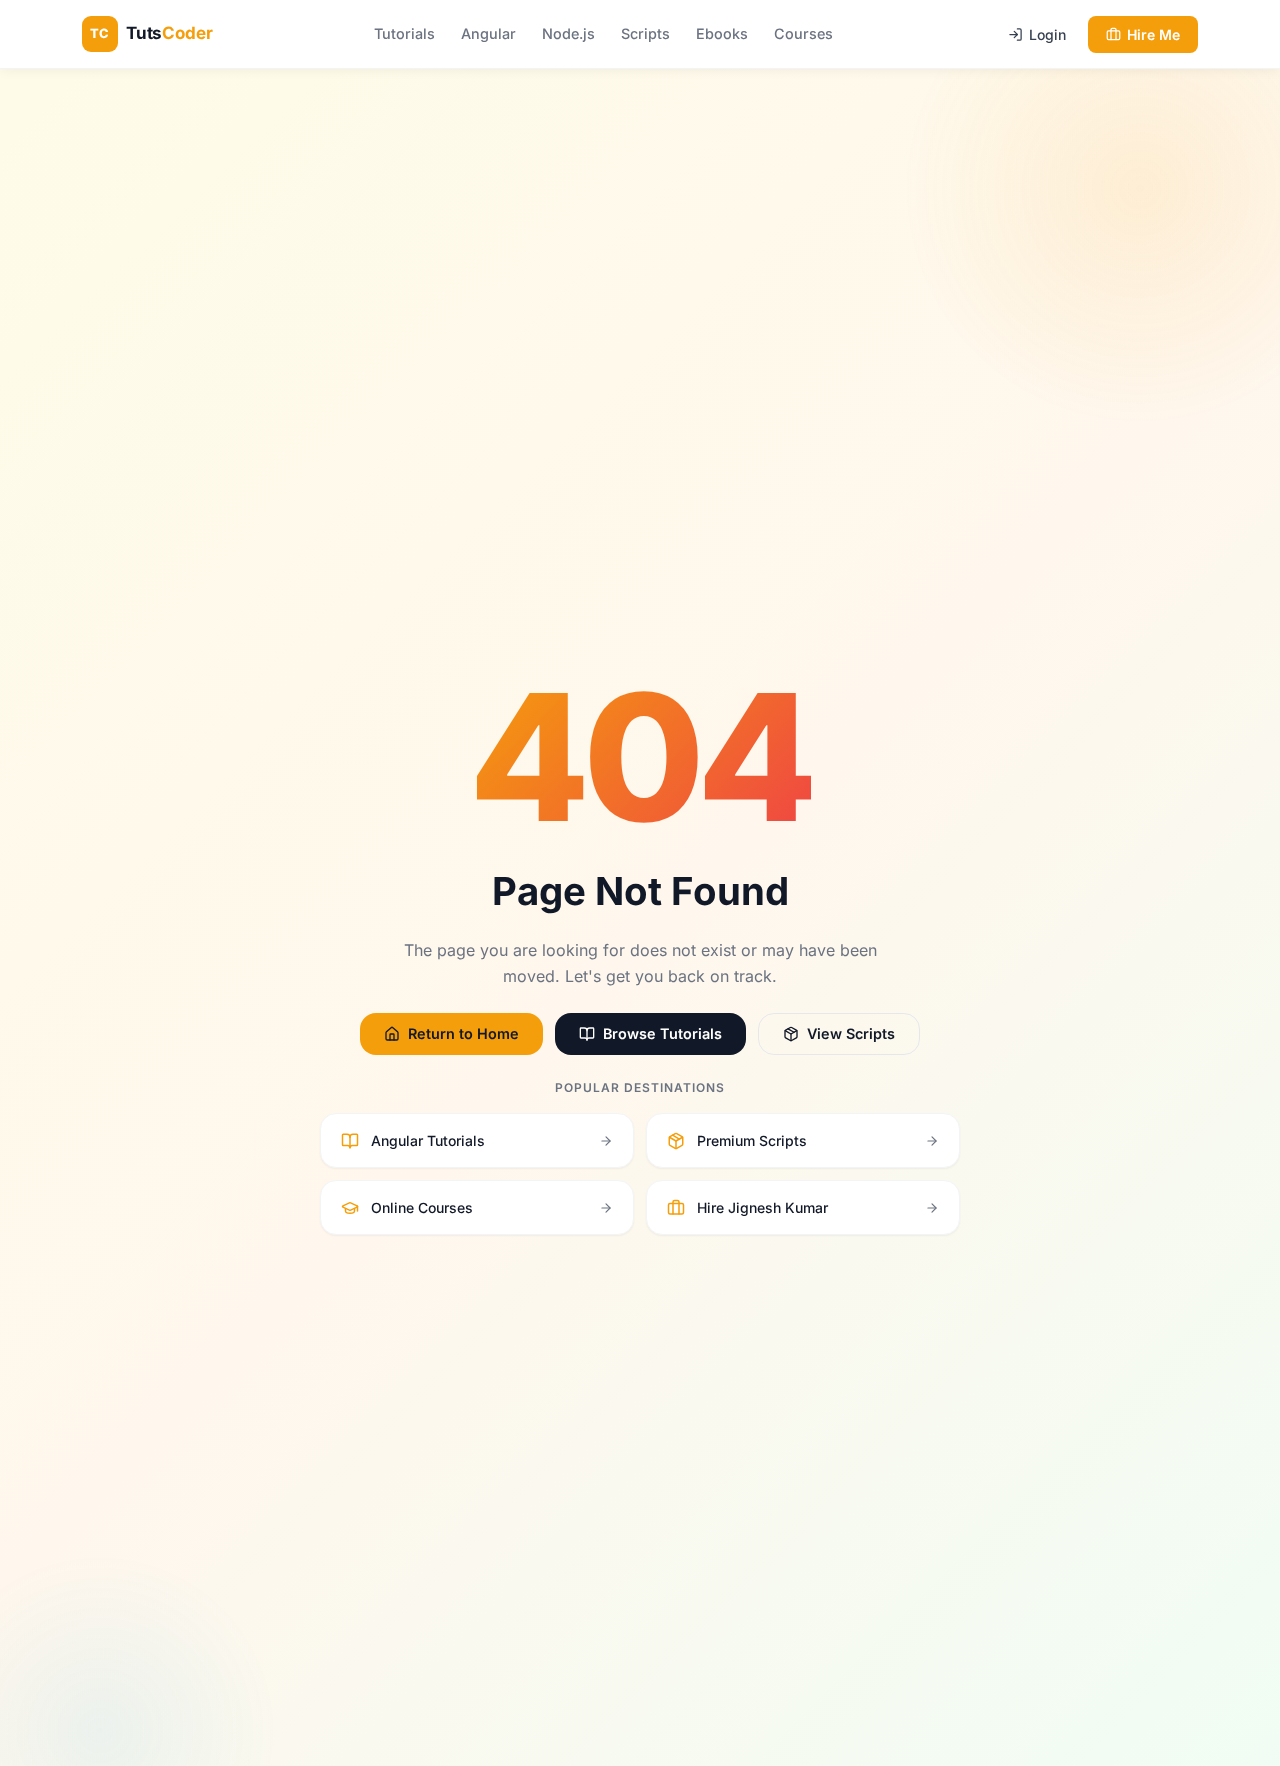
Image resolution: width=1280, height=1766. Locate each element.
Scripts (645, 33)
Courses (803, 33)
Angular (488, 33)
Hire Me (1153, 34)
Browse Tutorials (662, 1033)
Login (1047, 34)
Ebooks (722, 33)
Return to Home (463, 1033)
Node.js (568, 33)
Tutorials (404, 33)
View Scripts (851, 1033)
